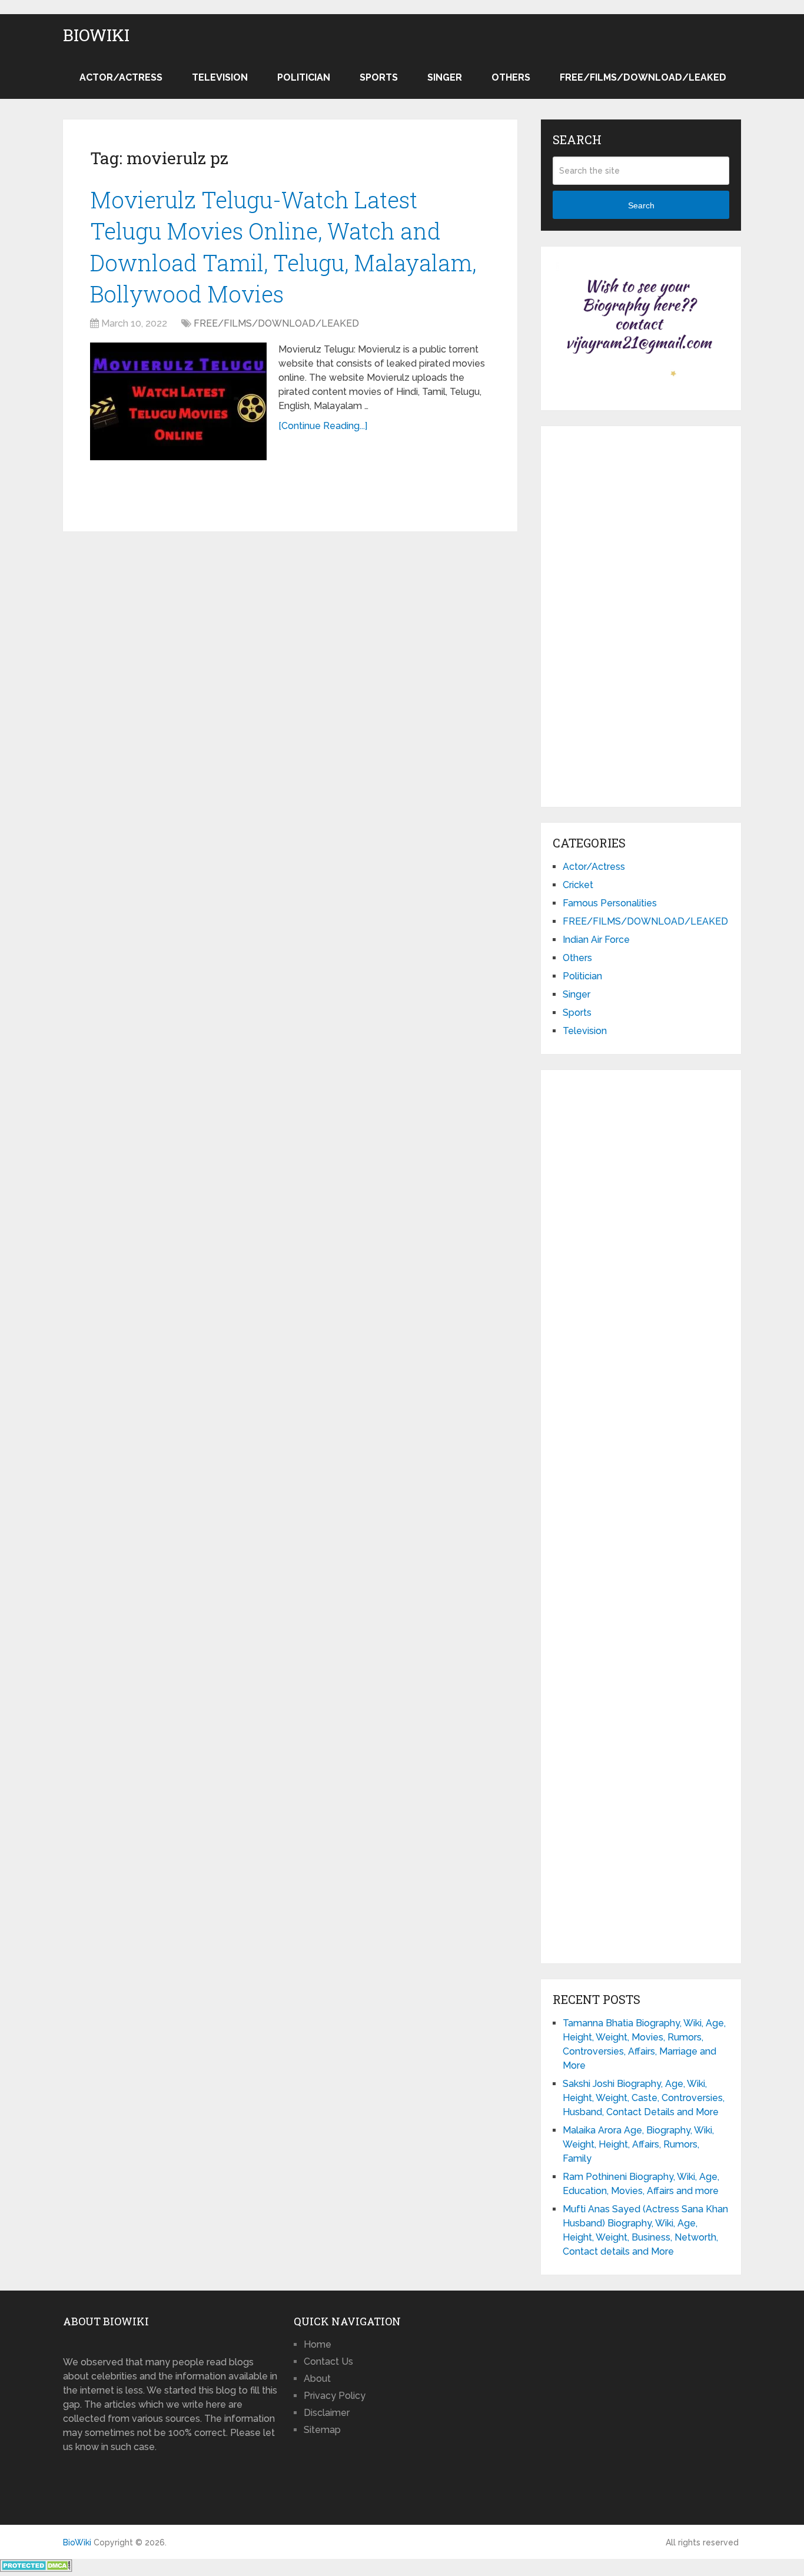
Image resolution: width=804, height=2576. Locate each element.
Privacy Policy (335, 2396)
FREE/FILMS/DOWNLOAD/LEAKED (643, 77)
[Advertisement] (641, 614)
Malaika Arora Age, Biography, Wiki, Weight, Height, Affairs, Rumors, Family (638, 2144)
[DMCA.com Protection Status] (36, 2569)
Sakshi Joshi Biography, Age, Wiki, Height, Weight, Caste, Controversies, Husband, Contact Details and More (644, 2098)
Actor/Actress (121, 77)
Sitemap (322, 2430)
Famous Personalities (610, 903)
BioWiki (96, 35)
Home (318, 2344)
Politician (304, 77)
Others (511, 77)
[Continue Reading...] (323, 426)
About (317, 2379)
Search (641, 205)
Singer (445, 77)
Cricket (578, 885)
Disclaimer (327, 2413)
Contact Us (328, 2361)
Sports (379, 77)
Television (220, 77)
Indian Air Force (596, 940)
